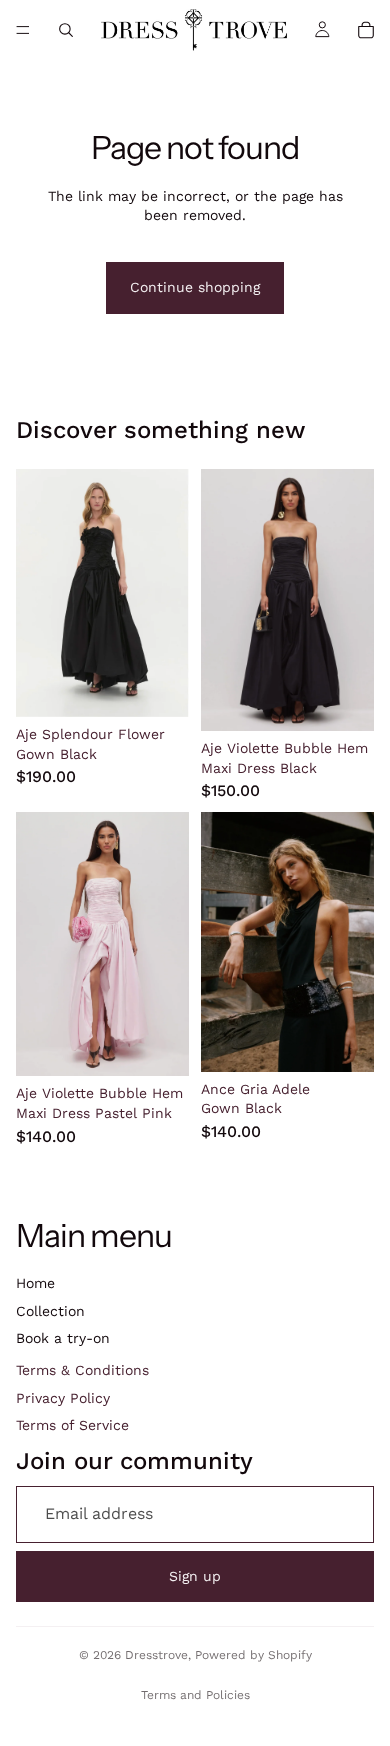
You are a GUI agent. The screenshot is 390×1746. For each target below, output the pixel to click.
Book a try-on (63, 1338)
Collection (50, 1311)
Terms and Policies (195, 1695)
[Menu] (23, 30)
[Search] (66, 30)
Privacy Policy (63, 1398)
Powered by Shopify (253, 1655)
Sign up (195, 1576)
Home (35, 1283)
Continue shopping (195, 287)
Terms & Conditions (82, 1370)
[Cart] (366, 30)
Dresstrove (156, 1655)
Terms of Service (72, 1425)
